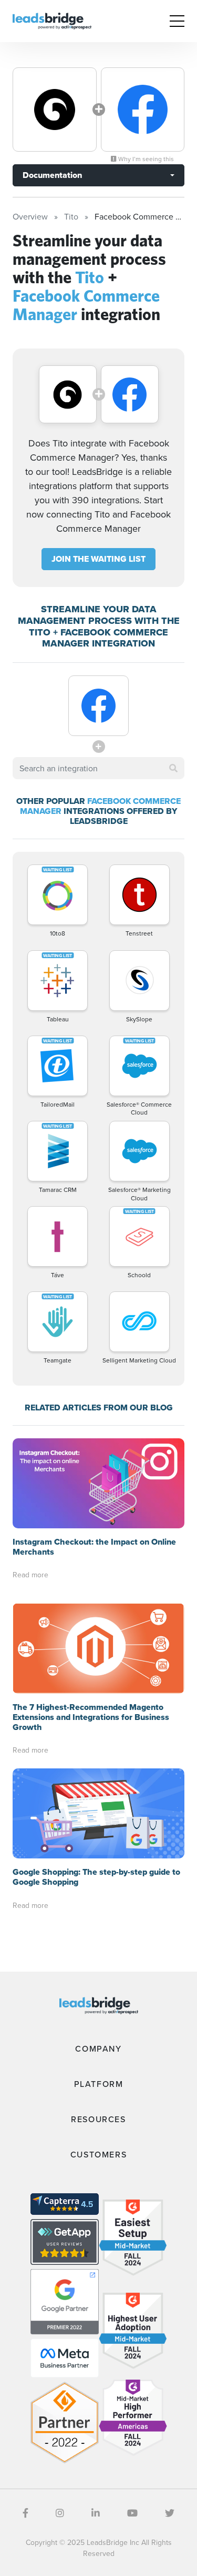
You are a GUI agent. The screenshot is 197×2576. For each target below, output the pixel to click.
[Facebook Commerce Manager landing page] (143, 110)
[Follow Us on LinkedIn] (96, 2513)
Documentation (52, 175)
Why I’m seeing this (145, 159)
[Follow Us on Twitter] (170, 2513)
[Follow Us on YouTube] (132, 2513)
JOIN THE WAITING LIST (98, 559)
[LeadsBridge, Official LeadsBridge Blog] (52, 20)
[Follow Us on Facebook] (25, 2513)
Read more (30, 1575)
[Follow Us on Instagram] (60, 2513)
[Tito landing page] (55, 110)
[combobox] (98, 768)
